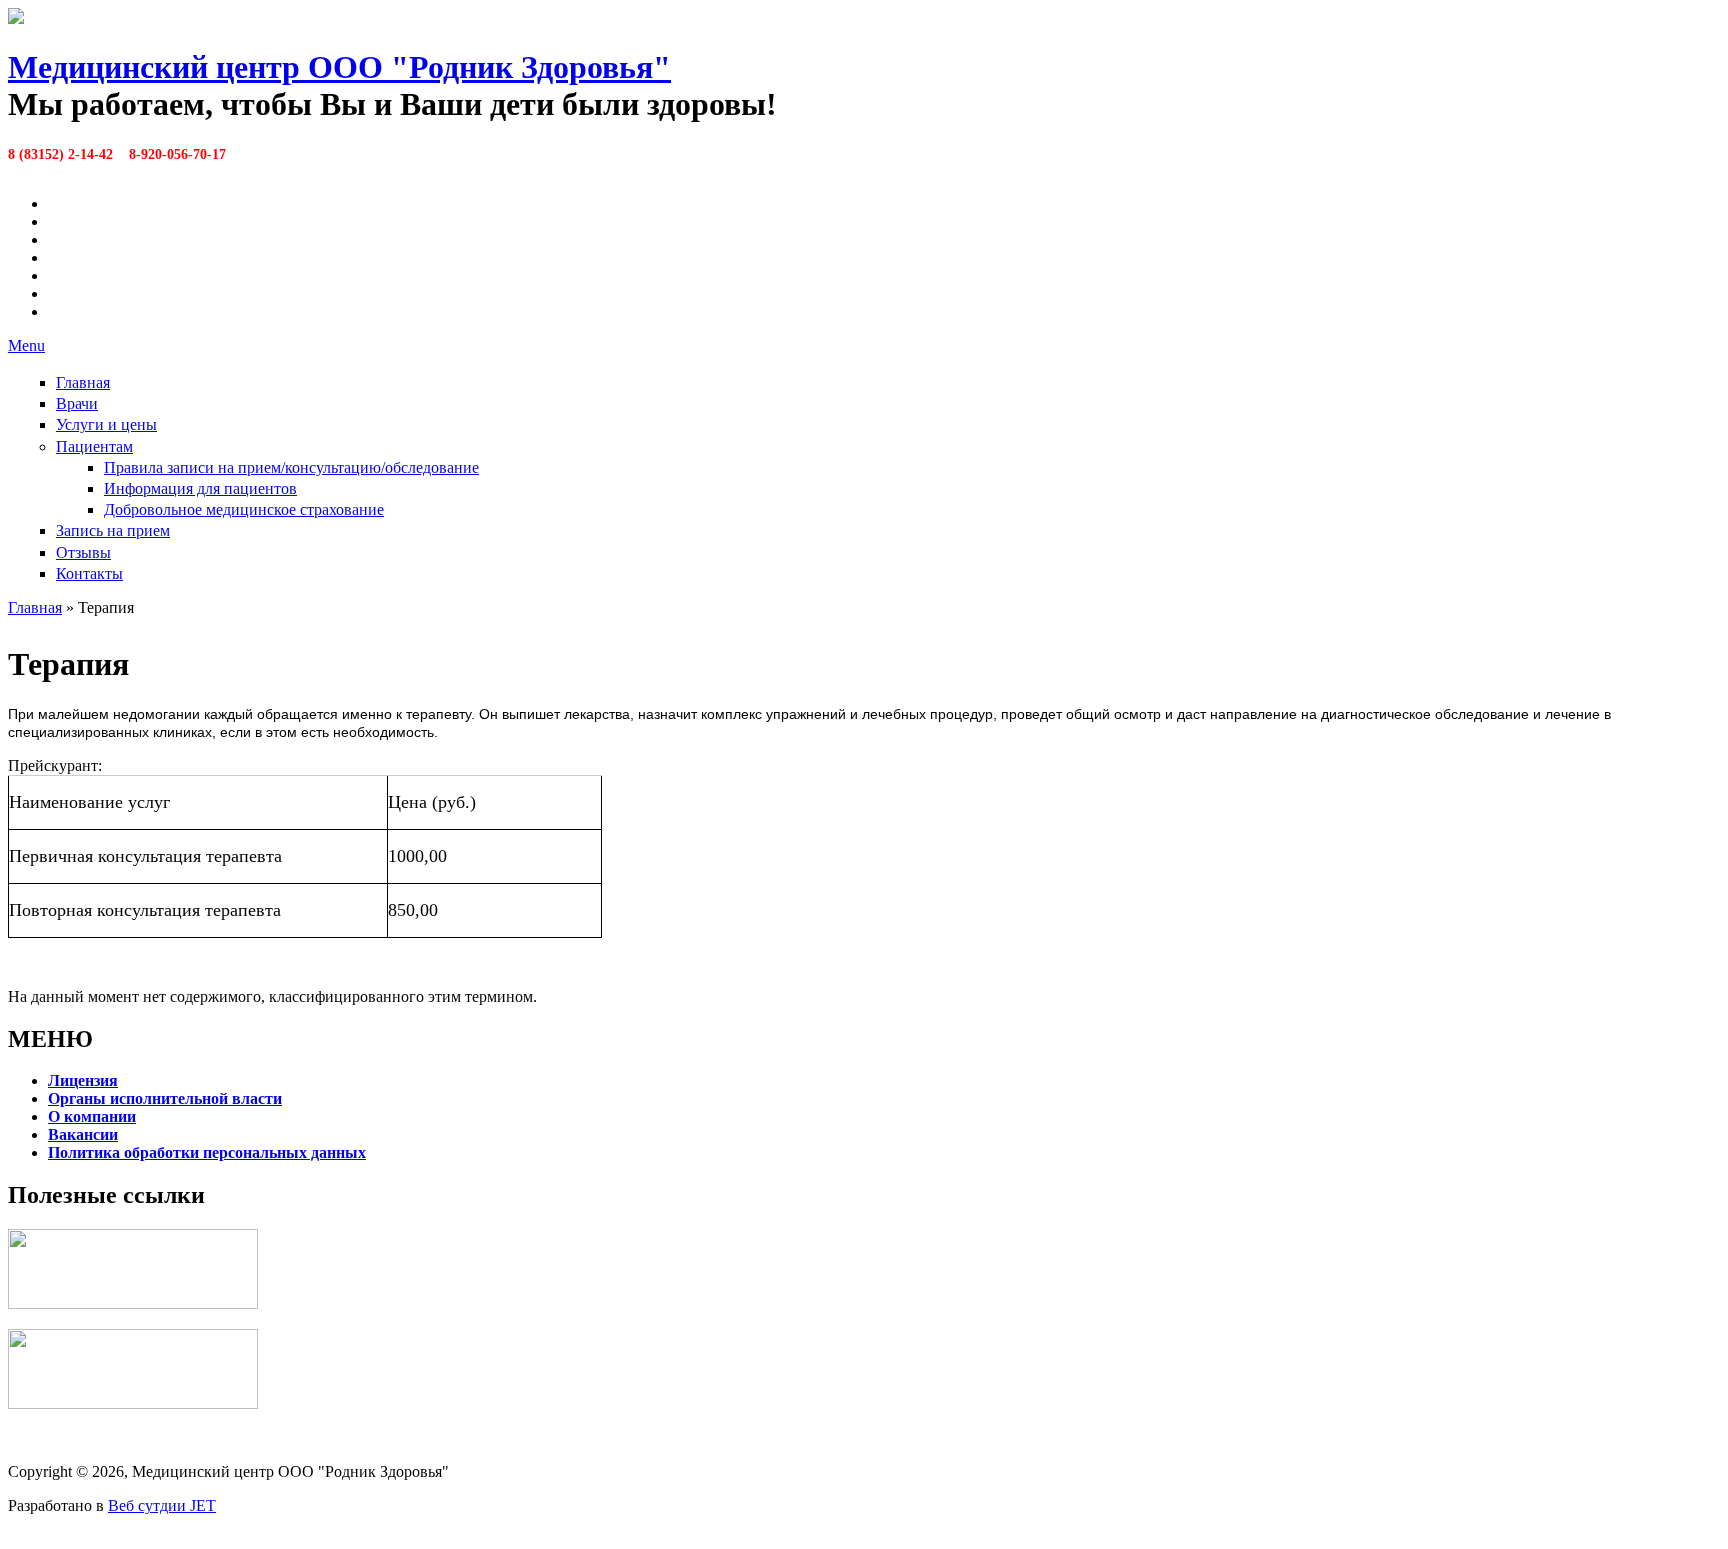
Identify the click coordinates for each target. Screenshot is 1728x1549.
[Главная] (16, 18)
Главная (83, 382)
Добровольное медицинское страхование (244, 509)
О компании (92, 1116)
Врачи (77, 403)
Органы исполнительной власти (165, 1098)
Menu (26, 345)
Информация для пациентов (200, 488)
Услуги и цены (106, 424)
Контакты (89, 573)
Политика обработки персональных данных (207, 1152)
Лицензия (83, 1080)
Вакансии (83, 1134)
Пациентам (94, 446)
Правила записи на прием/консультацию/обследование (291, 467)
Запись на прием (113, 530)
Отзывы (83, 552)
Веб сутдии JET (162, 1505)
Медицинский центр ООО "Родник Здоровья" (339, 67)
